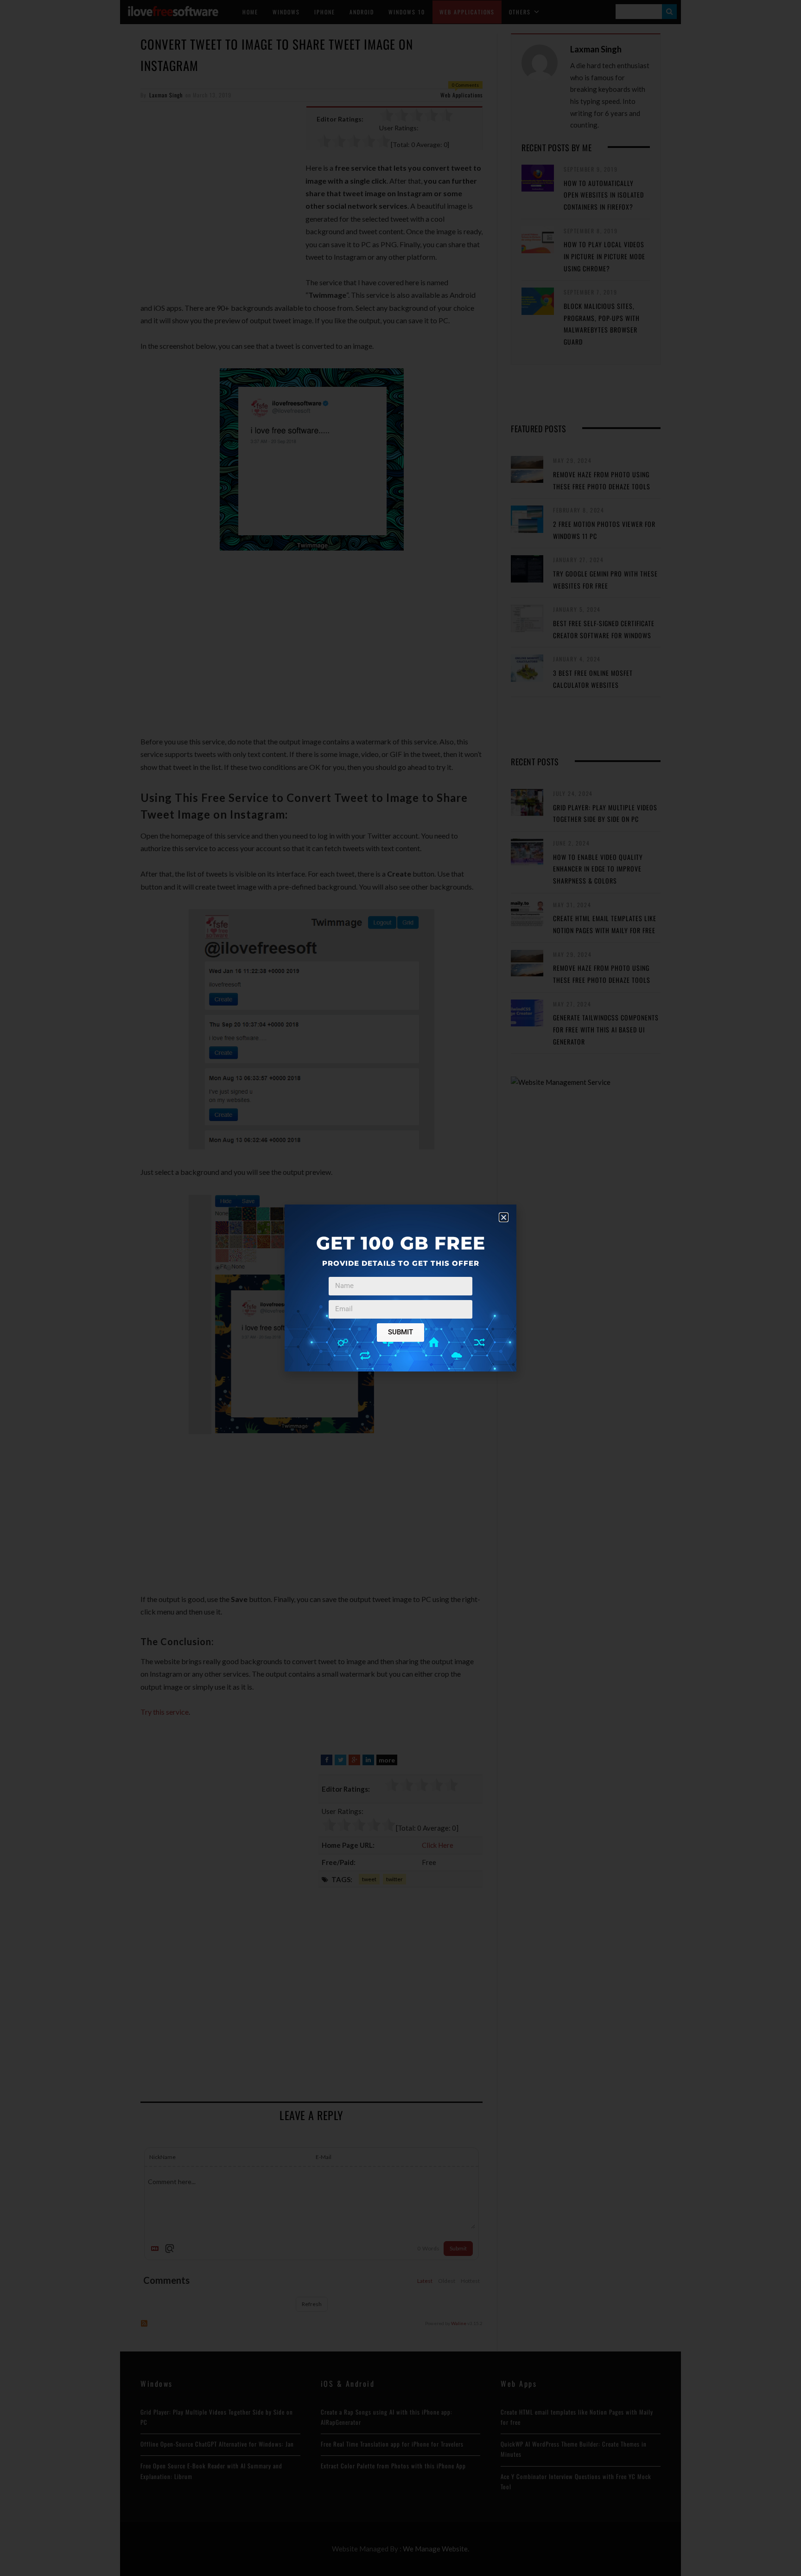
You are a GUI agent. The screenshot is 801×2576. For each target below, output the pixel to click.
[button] (504, 1217)
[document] (400, 1288)
